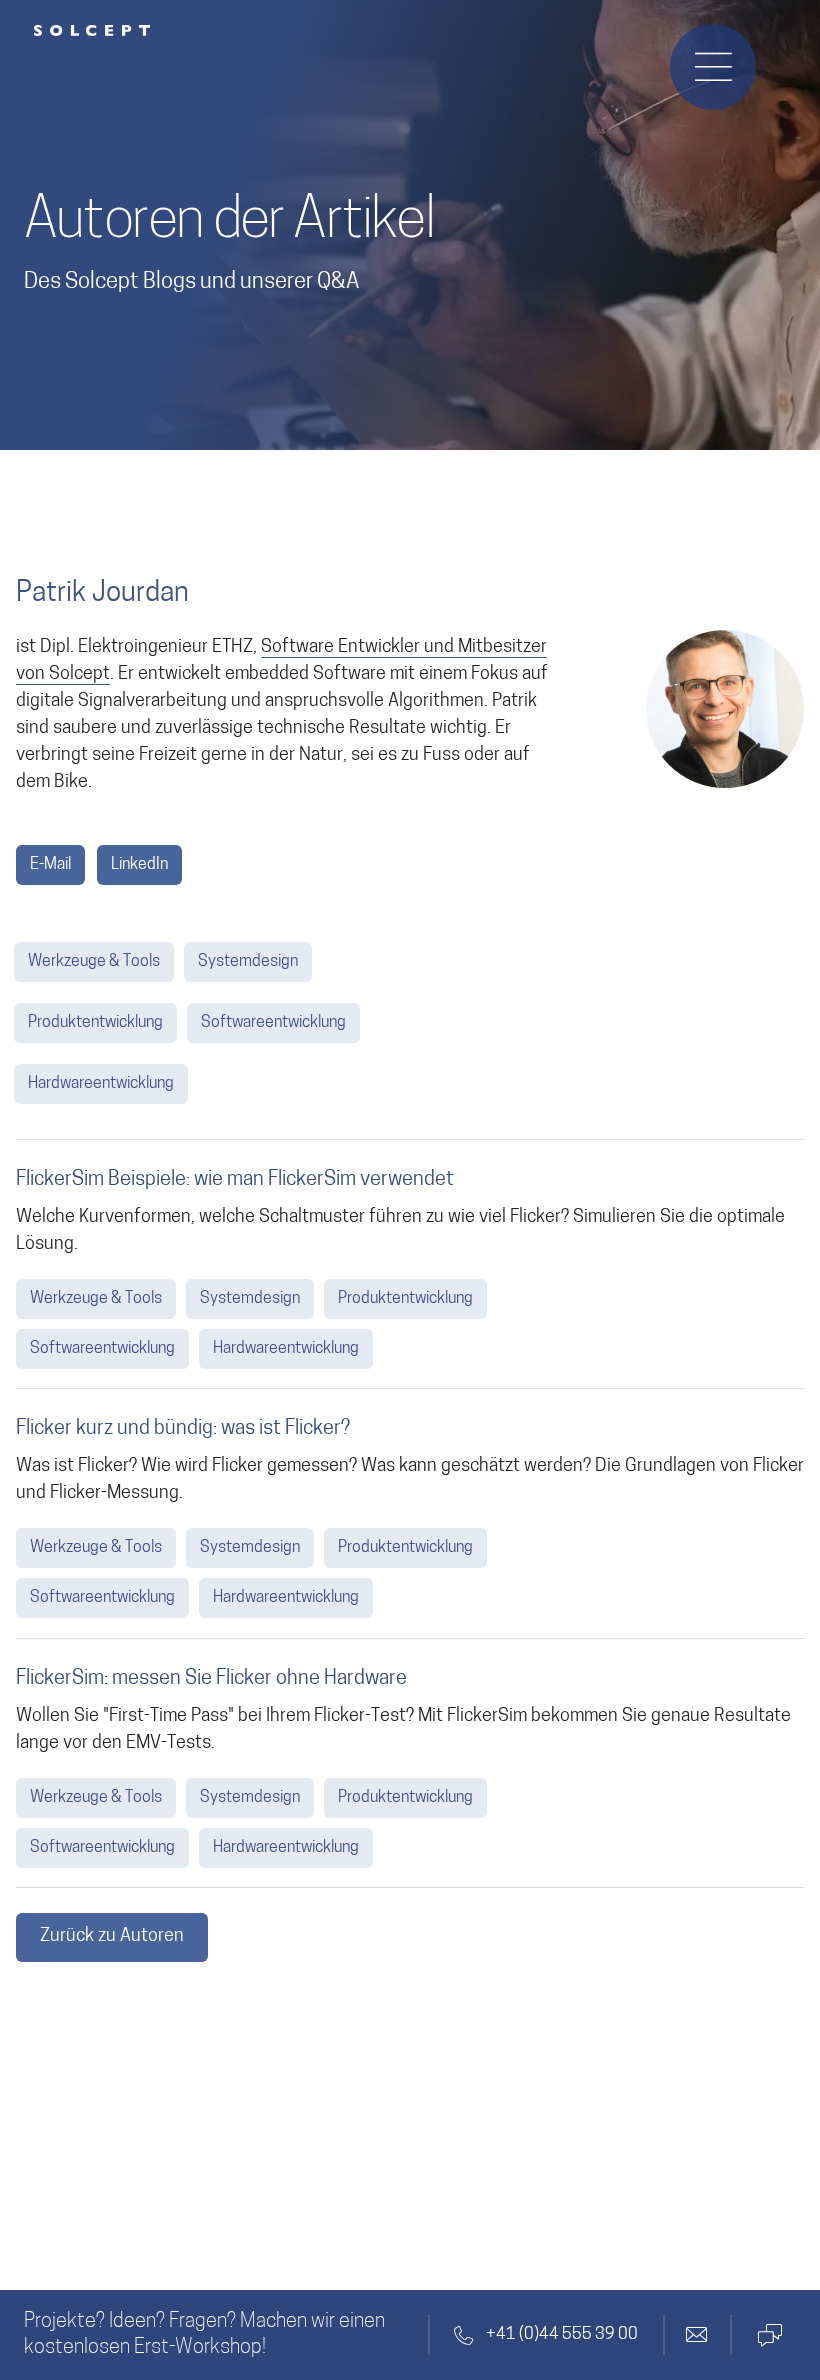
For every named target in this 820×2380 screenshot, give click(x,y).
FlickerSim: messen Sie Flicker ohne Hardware (211, 1679)
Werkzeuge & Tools (94, 962)
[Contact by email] (697, 2335)
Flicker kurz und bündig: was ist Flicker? (183, 1429)
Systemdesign (248, 962)
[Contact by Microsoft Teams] (768, 2335)
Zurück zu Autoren (112, 1937)
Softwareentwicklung (273, 1023)
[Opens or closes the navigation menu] (713, 67)
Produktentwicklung (95, 1023)
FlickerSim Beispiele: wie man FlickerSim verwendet (235, 1180)
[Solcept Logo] (92, 30)
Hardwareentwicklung (101, 1084)
